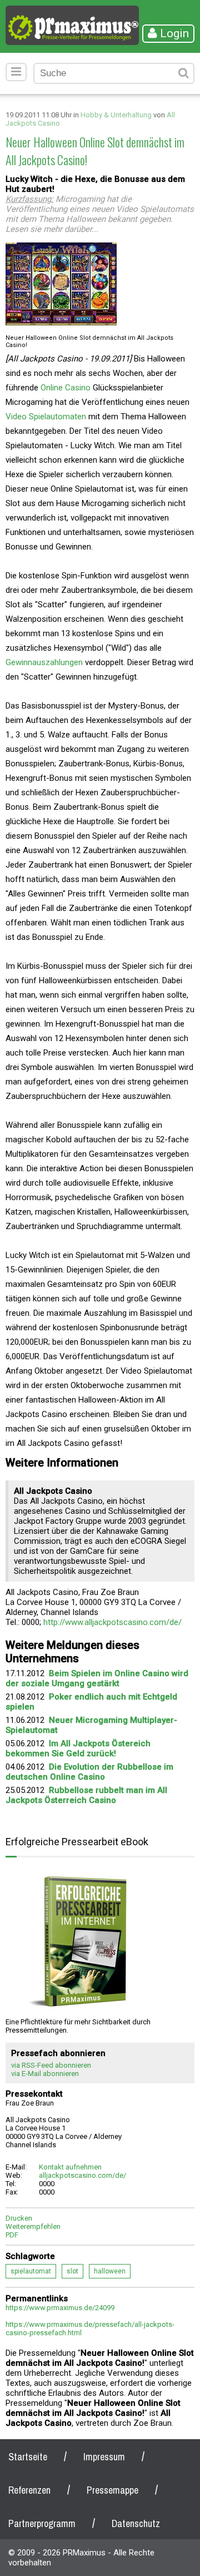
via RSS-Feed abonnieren (51, 2065)
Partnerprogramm (42, 2523)
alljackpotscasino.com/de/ (82, 2175)
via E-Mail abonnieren (45, 2074)
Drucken (19, 2218)
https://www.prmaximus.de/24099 (60, 2308)
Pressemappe (112, 2490)
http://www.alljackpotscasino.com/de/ (112, 1622)
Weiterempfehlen (33, 2226)
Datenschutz (136, 2523)
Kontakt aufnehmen (70, 2167)
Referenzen (29, 2490)
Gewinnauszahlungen (45, 662)
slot (72, 2271)
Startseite (28, 2457)
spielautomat (31, 2271)
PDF (12, 2235)
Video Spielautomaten (46, 417)
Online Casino (66, 388)
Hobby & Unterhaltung (116, 115)
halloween (110, 2271)
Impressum (104, 2457)
